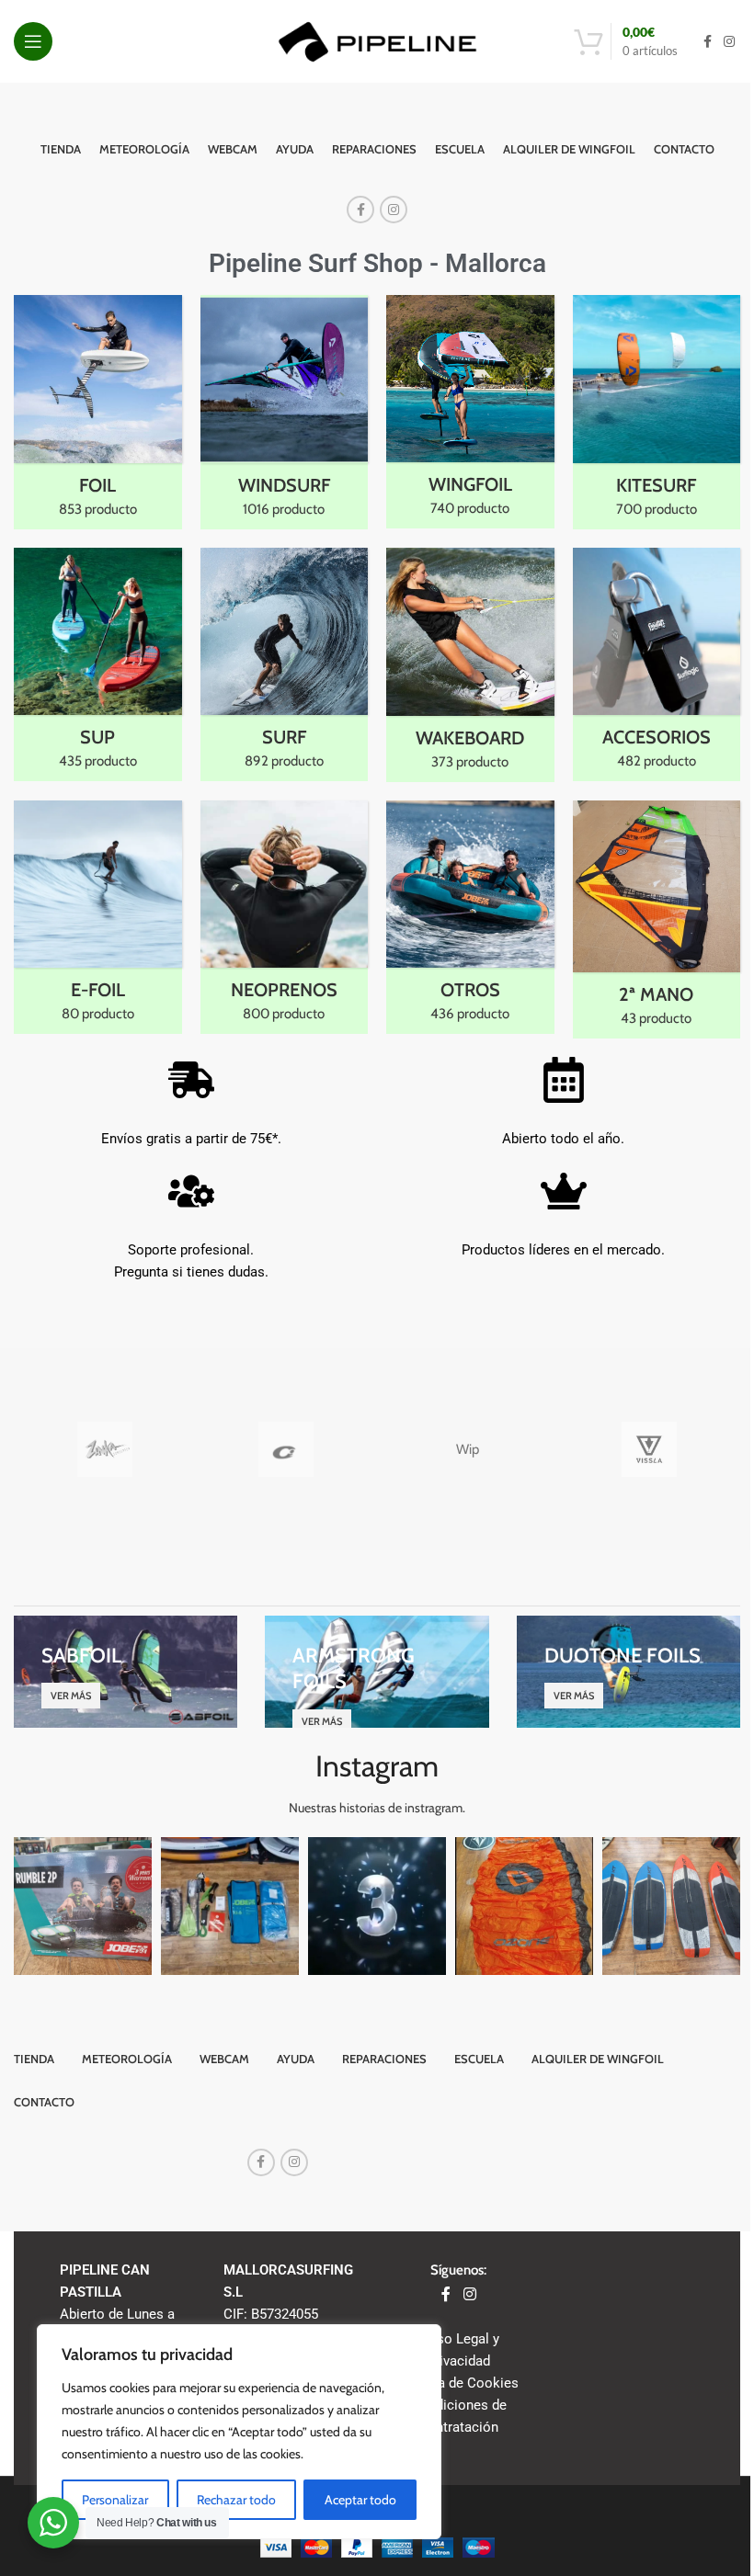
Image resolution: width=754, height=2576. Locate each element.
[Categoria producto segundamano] (657, 919)
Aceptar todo (360, 2500)
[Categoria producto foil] (98, 412)
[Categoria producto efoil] (98, 918)
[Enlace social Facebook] (707, 42)
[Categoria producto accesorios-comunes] (657, 665)
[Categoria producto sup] (98, 665)
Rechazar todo (236, 2500)
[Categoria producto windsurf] (285, 412)
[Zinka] (104, 1449)
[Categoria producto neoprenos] (285, 918)
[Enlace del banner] (126, 1672)
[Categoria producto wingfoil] (470, 412)
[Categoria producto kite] (657, 412)
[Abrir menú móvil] (33, 41)
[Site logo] (377, 40)
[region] (239, 2432)
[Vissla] (649, 1449)
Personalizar (115, 2500)
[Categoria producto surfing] (285, 665)
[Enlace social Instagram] (729, 42)
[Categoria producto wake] (470, 665)
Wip (468, 1449)
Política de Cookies (458, 2383)
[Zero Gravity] (286, 1449)
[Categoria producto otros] (470, 917)
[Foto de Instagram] (83, 1906)
